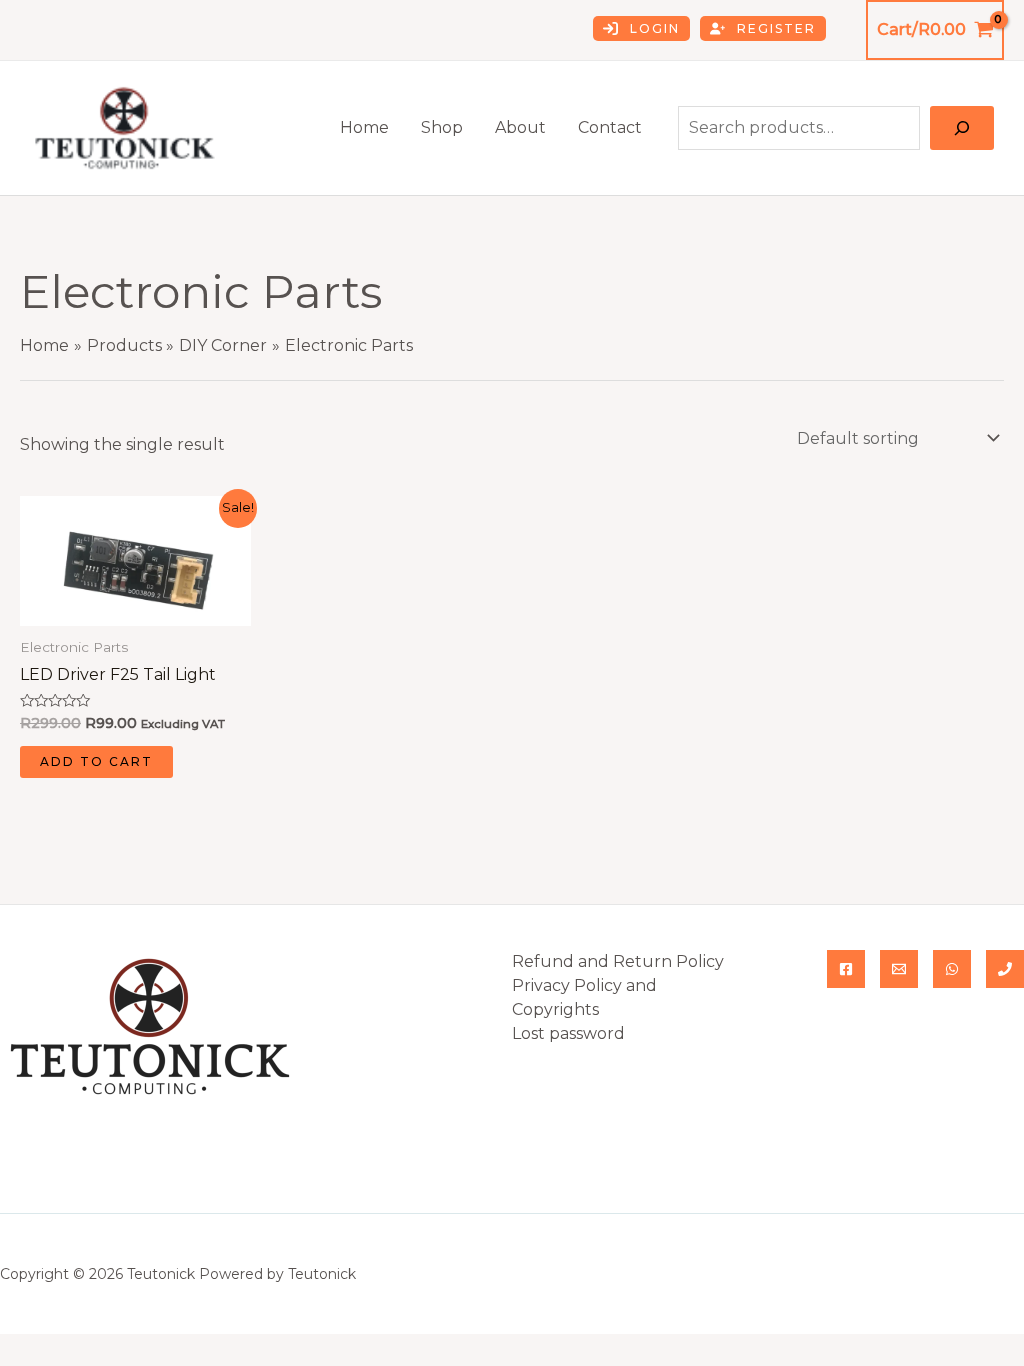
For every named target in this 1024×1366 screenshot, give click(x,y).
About (520, 127)
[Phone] (1005, 969)
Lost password (568, 1033)
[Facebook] (846, 969)
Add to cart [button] (96, 761)
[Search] (962, 128)
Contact (610, 127)
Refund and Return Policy (618, 961)
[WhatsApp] (952, 969)
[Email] (899, 969)
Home (364, 127)
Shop (442, 127)
